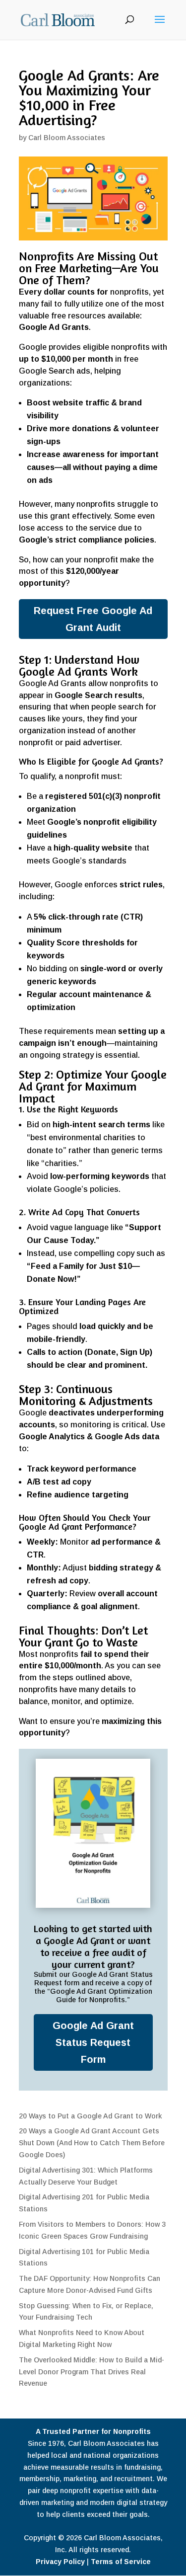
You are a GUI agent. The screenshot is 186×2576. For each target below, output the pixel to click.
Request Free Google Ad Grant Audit (93, 619)
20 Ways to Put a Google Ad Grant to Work (90, 2116)
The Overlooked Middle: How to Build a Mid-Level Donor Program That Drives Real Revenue (92, 2372)
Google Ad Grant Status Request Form (93, 2042)
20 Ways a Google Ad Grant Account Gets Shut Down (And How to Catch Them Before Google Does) (92, 2143)
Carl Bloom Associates (67, 138)
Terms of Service (121, 2562)
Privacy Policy (60, 2562)
